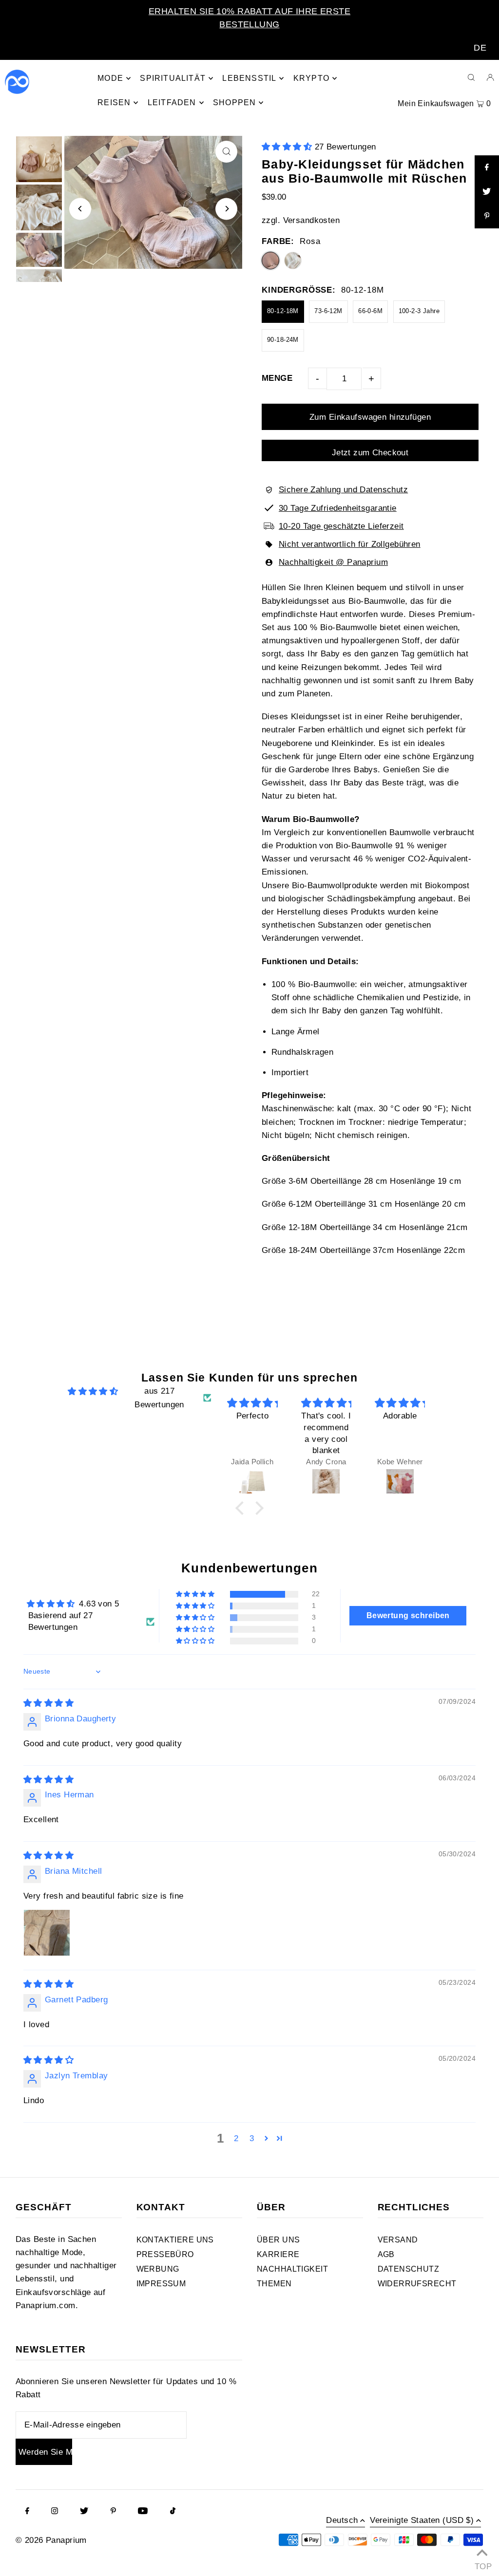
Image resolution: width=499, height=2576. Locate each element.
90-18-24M (283, 340)
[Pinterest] (113, 2512)
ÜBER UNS (278, 2240)
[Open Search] (471, 77)
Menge (277, 378)
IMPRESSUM (161, 2284)
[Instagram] (55, 2512)
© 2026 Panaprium (51, 2540)
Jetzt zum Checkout (370, 453)
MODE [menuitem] (110, 78)
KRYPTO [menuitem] (311, 78)
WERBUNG (158, 2269)
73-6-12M (328, 311)
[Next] (226, 209)
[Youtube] (143, 2512)
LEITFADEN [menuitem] (172, 103)
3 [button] (252, 2138)
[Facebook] (27, 2512)
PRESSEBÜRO (165, 2254)
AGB (386, 2254)
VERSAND (398, 2240)
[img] (93, 1391)
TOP (482, 2564)
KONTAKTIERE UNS (175, 2240)
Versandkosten (312, 220)
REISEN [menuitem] (114, 103)
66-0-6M (370, 311)
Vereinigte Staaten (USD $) (422, 2520)
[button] (288, 147)
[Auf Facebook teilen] (487, 168)
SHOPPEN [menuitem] (234, 103)
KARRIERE (278, 2254)
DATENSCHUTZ (409, 2269)
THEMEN (274, 2284)
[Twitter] (84, 2512)
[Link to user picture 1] (47, 1933)
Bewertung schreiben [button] (408, 1615)
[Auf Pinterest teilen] (487, 216)
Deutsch (342, 2520)
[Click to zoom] (226, 152)
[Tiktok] (173, 2512)
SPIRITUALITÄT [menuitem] (173, 78)
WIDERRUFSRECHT (417, 2284)
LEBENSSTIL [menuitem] (249, 78)
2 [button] (236, 2138)
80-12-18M (283, 311)
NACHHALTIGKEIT (292, 2269)
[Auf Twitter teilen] (487, 192)
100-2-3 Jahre (419, 311)
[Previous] (80, 209)
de (480, 48)
